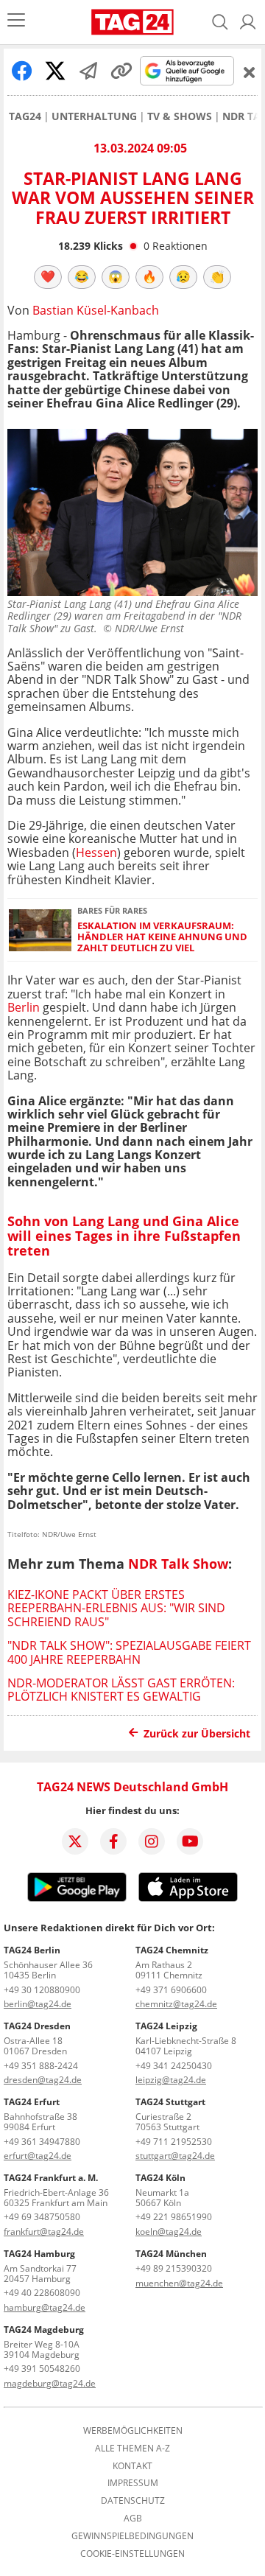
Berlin (24, 1007)
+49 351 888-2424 (41, 2066)
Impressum (133, 2483)
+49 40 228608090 (42, 2293)
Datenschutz (133, 2501)
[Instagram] (152, 1841)
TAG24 (25, 116)
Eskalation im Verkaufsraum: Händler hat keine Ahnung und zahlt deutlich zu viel (162, 937)
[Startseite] (132, 22)
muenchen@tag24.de (179, 2283)
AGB (133, 2519)
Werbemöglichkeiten (133, 2431)
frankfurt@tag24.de (44, 2232)
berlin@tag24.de (38, 2004)
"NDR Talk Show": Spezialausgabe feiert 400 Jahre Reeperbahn (129, 1652)
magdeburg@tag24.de (50, 2383)
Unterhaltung (94, 116)
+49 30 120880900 (42, 1990)
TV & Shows (180, 116)
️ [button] (48, 276)
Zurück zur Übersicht (197, 1733)
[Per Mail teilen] (88, 71)
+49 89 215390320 (174, 2268)
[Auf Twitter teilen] (55, 71)
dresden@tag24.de (43, 2080)
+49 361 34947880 (42, 2142)
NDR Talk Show (178, 1564)
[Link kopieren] (121, 71)
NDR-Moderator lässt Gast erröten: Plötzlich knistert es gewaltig (121, 1690)
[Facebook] (113, 1841)
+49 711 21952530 (174, 2142)
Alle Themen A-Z (132, 2449)
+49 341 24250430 (174, 2066)
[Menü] (16, 22)
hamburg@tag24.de (45, 2307)
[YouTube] (190, 1841)
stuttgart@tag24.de (175, 2156)
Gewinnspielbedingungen (132, 2536)
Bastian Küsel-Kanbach (96, 310)
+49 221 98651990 (174, 2217)
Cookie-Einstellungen (132, 2554)
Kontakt (132, 2466)
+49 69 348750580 (42, 2217)
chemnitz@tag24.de (176, 2004)
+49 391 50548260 (42, 2369)
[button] (248, 22)
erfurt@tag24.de (38, 2156)
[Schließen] (250, 72)
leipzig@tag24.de (171, 2080)
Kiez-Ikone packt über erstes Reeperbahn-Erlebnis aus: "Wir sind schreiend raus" (116, 1608)
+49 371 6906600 (171, 1990)
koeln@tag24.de (169, 2232)
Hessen (96, 853)
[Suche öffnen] (220, 22)
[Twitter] (75, 1841)
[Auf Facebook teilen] (22, 71)
